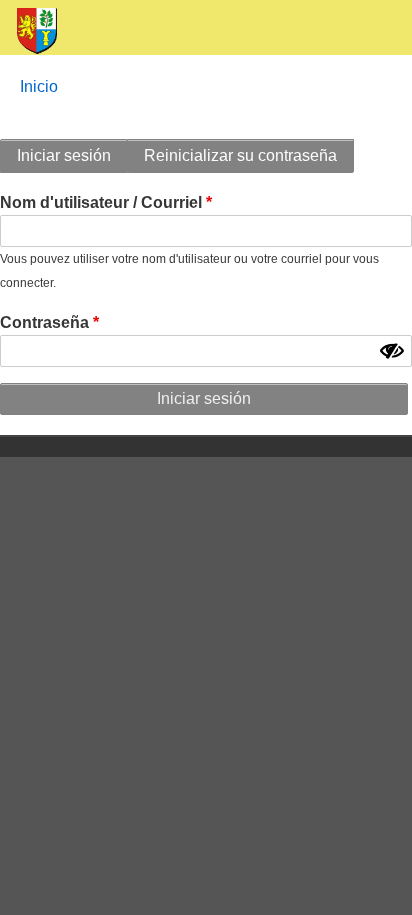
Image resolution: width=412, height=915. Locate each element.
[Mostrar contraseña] (392, 351)
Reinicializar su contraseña (240, 155)
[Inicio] (29, 31)
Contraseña (44, 322)
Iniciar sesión (64, 155)
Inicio (39, 86)
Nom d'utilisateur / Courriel (101, 202)
